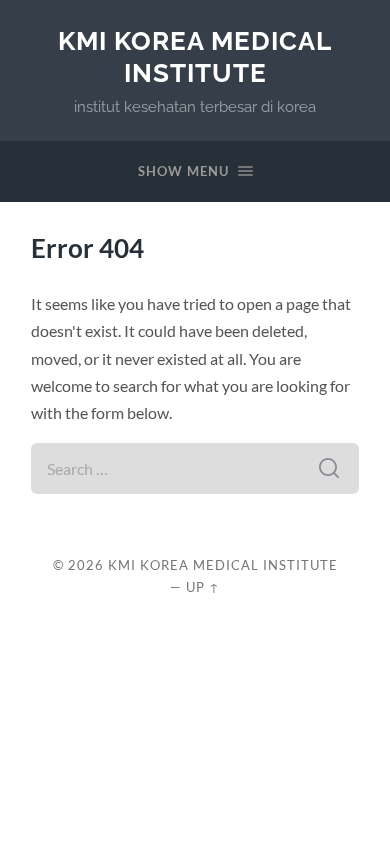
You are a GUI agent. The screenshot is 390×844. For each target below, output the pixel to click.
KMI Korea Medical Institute (195, 56)
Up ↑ (203, 587)
